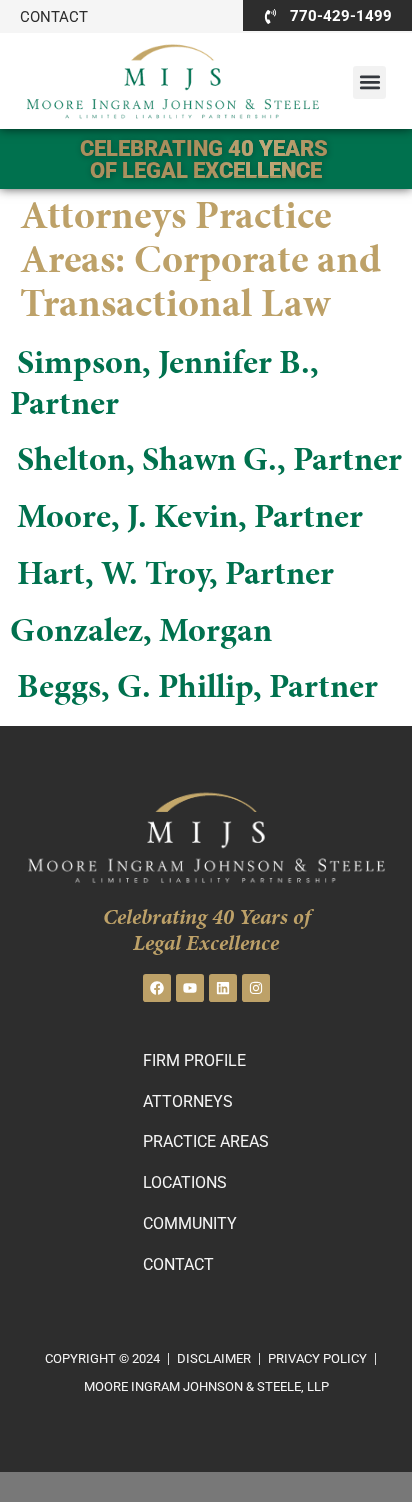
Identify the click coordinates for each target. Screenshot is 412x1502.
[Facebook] (157, 988)
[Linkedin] (223, 988)
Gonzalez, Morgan (141, 633)
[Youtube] (190, 988)
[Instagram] (256, 988)
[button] (369, 82)
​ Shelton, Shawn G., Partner (206, 462)
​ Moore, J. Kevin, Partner (186, 519)
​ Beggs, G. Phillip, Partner (194, 689)
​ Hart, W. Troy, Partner (172, 576)
